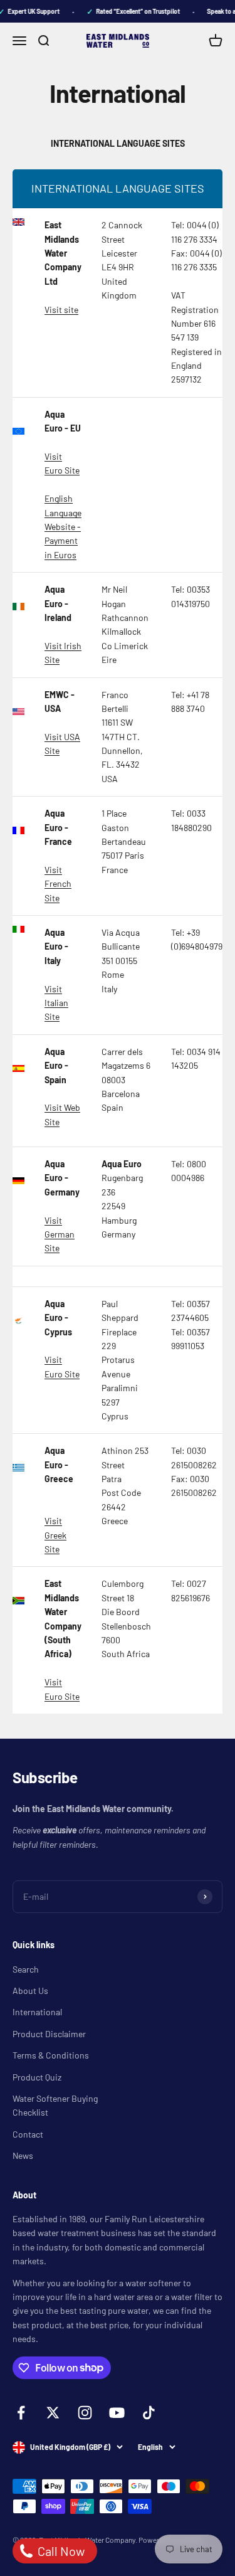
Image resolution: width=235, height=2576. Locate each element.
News (23, 2155)
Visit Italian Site (56, 1003)
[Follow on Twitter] (53, 2413)
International (37, 2012)
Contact (28, 2134)
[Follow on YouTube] (117, 2413)
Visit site (61, 310)
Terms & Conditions (51, 2055)
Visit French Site (58, 884)
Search (26, 1969)
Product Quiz (37, 2077)
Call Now (60, 2551)
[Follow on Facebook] (21, 2413)
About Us (30, 1990)
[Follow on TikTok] (149, 2413)
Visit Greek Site (55, 1535)
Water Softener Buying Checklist (55, 2105)
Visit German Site (60, 1234)
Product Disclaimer (49, 2034)
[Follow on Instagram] (85, 2413)
